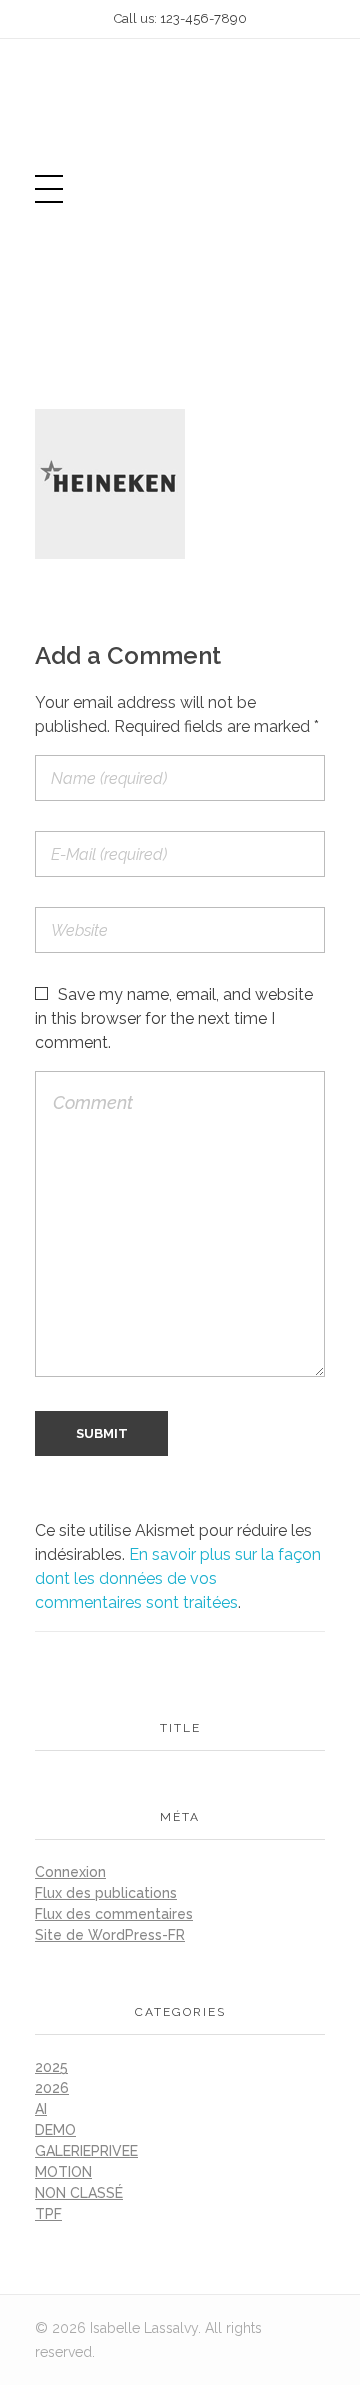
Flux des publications (106, 1893)
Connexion (70, 1872)
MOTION (63, 2172)
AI (41, 2109)
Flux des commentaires (114, 1914)
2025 (51, 2067)
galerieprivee (86, 2151)
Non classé (79, 2193)
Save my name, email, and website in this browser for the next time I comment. (174, 1018)
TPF (48, 2214)
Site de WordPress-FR (110, 1935)
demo (55, 2130)
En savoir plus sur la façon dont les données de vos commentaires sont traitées (178, 1578)
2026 (52, 2088)
